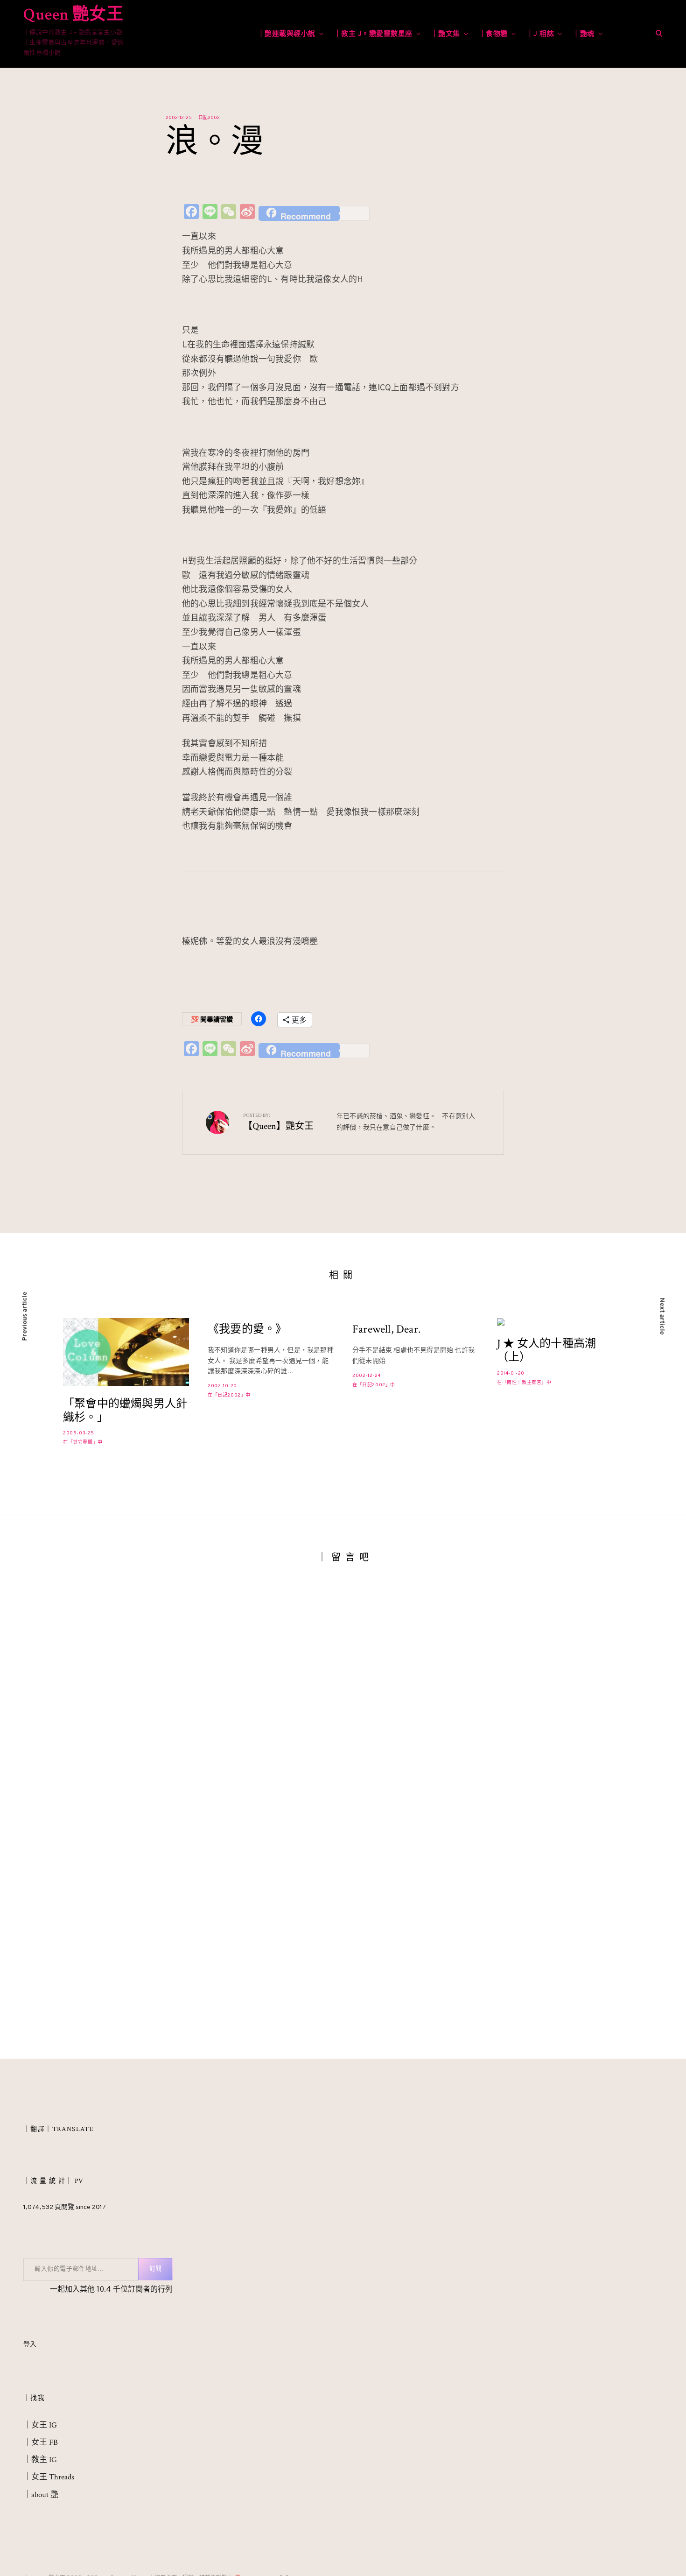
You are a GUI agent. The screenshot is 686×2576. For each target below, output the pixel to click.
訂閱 (155, 2269)
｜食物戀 (493, 34)
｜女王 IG (40, 2425)
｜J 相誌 (540, 34)
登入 (30, 2345)
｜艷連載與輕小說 (287, 34)
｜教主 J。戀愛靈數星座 (373, 34)
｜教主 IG (40, 2460)
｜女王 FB (41, 2442)
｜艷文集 (446, 34)
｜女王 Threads (49, 2477)
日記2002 (209, 118)
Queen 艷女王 (73, 15)
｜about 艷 (41, 2495)
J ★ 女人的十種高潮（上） (546, 1351)
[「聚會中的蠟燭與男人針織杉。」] (126, 1352)
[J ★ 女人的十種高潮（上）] (560, 1322)
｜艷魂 (584, 34)
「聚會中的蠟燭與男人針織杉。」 (125, 1411)
